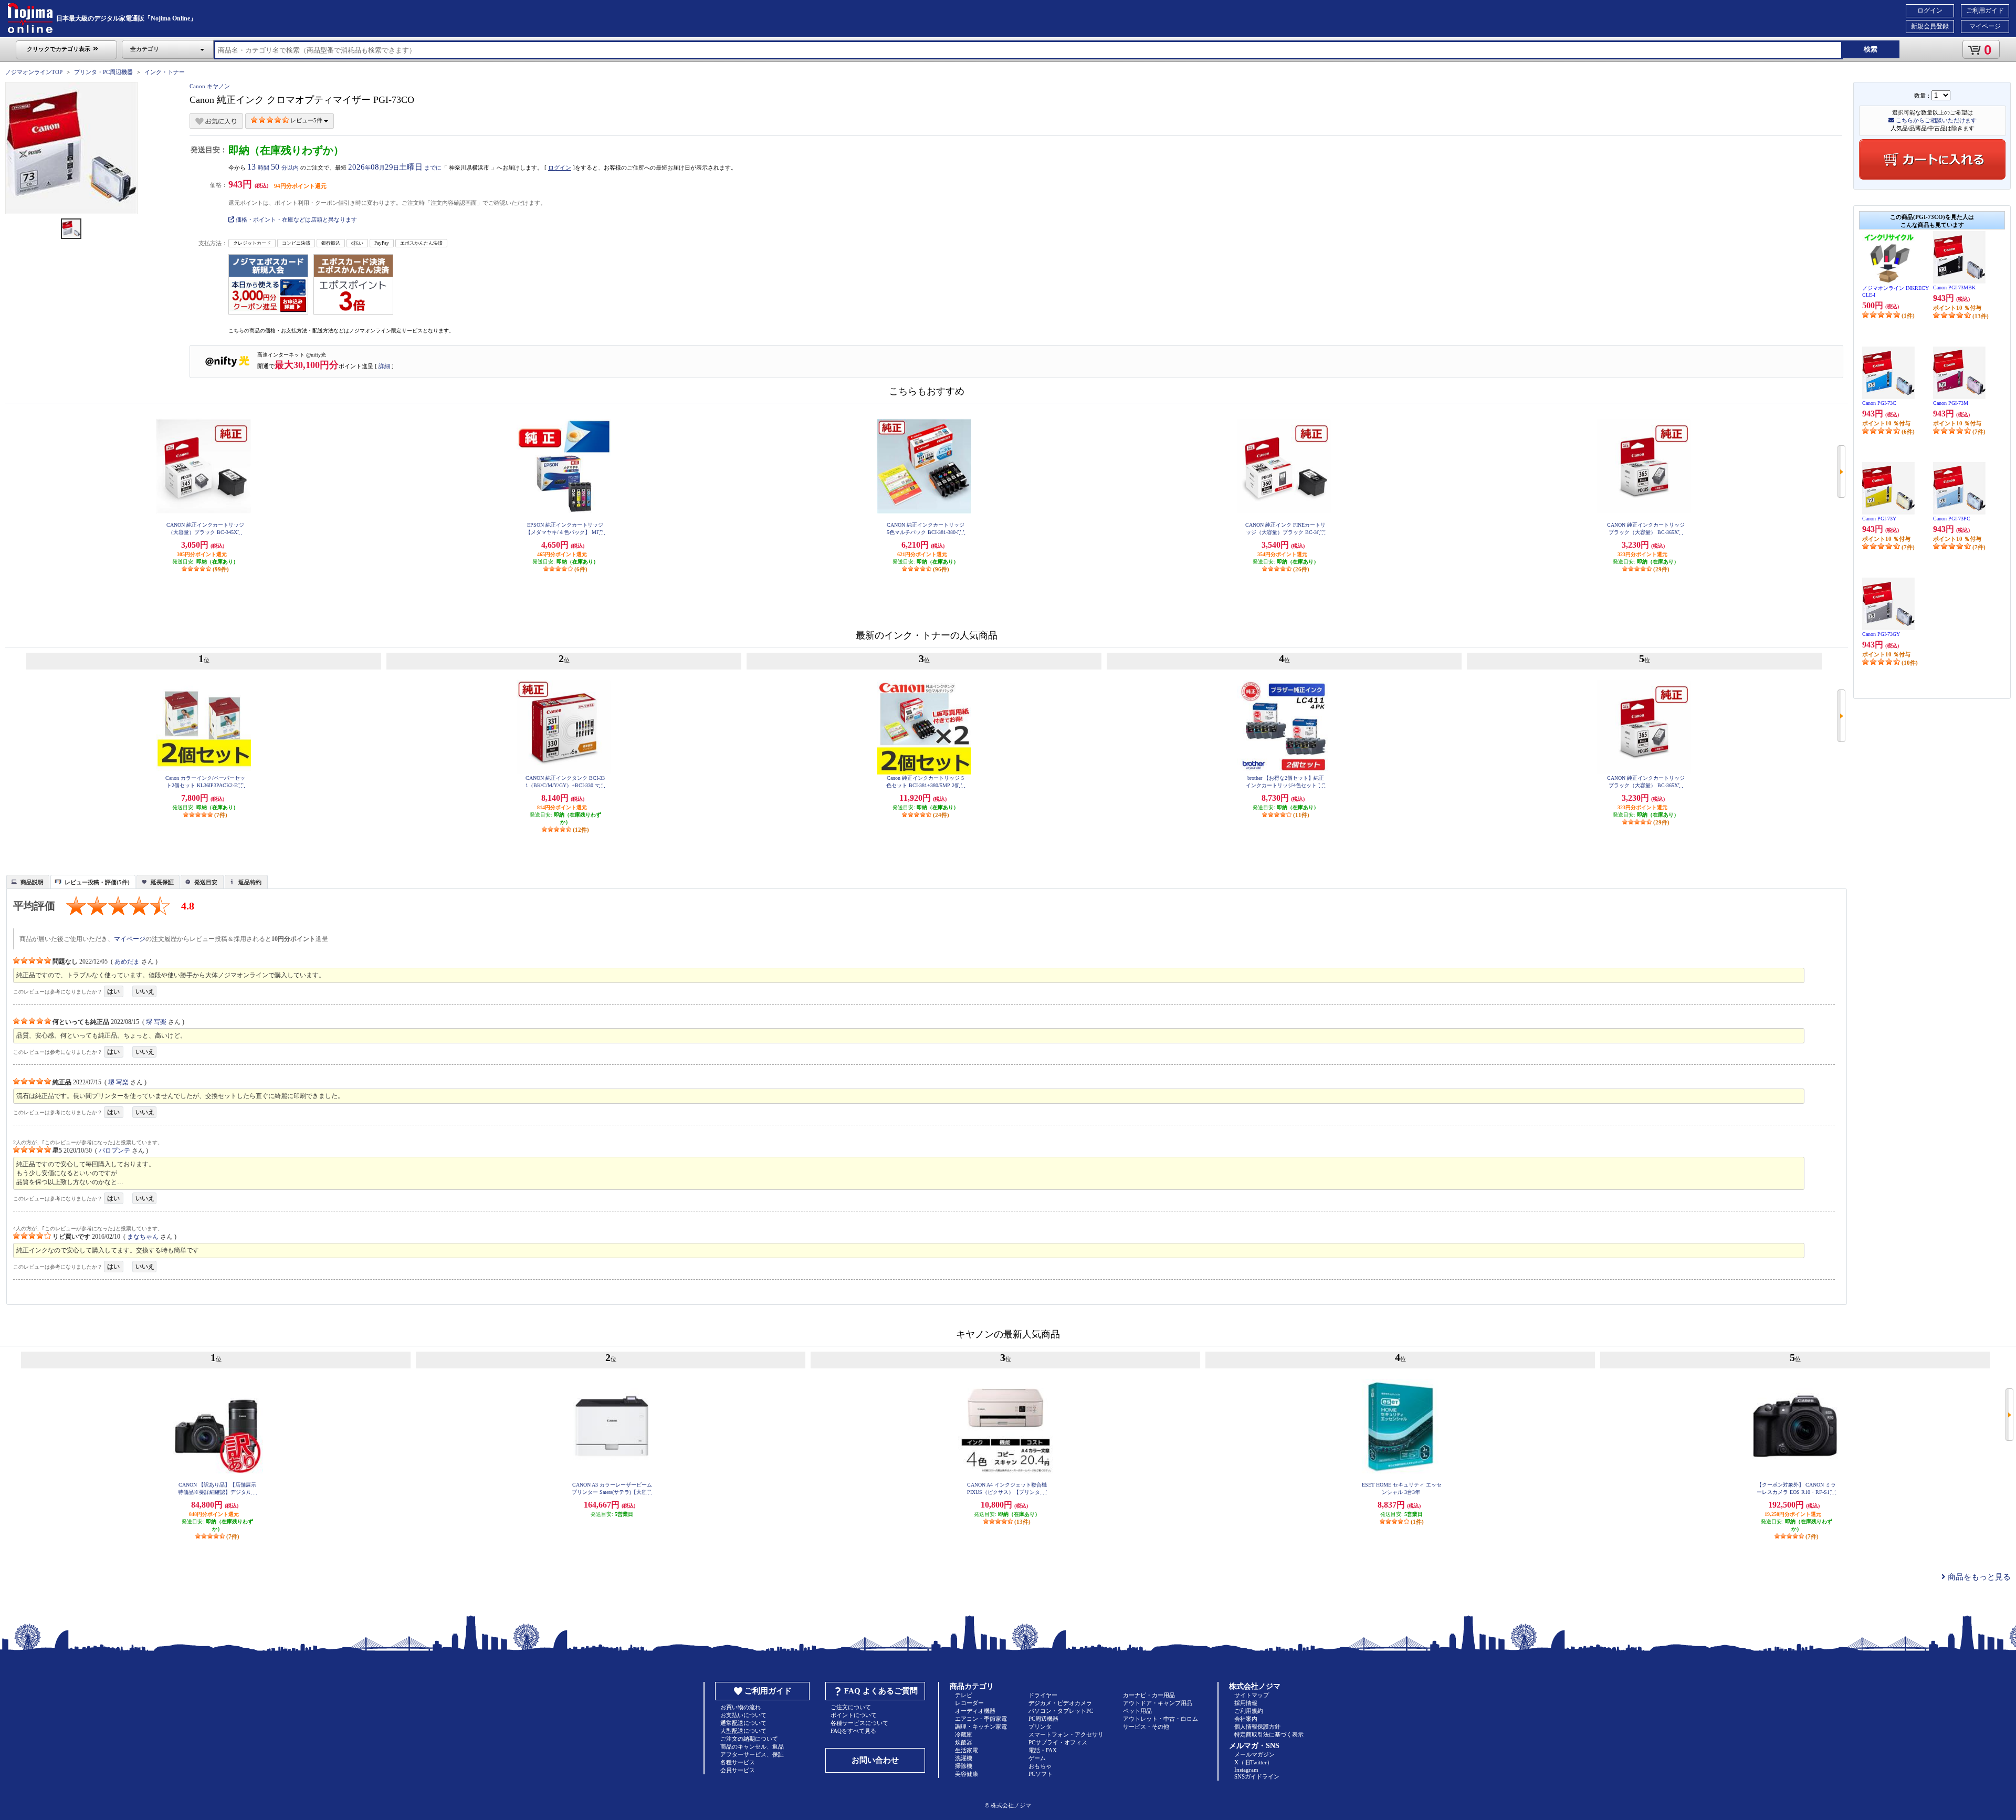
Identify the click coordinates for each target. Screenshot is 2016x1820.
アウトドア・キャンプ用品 (1158, 1703)
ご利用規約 (1249, 1711)
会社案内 (1246, 1719)
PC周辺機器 (1043, 1719)
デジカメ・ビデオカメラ (1060, 1703)
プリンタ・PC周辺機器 (103, 72)
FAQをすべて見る (853, 1731)
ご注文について (851, 1707)
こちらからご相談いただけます (1935, 120)
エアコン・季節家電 (981, 1719)
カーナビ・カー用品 (1149, 1695)
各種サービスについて (859, 1723)
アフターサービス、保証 (752, 1754)
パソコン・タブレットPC (1061, 1711)
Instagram (1246, 1770)
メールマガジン (1254, 1754)
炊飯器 (964, 1742)
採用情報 (1246, 1703)
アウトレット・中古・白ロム (1161, 1719)
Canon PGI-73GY (1881, 634)
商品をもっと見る (1978, 1577)
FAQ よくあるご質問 (881, 1691)
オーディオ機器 (975, 1711)
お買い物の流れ (741, 1707)
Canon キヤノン (210, 86)
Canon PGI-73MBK (1954, 287)
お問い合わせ (875, 1760)
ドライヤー (1043, 1695)
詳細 (384, 366)
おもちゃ (1040, 1766)
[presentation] (27, 881)
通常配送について (743, 1723)
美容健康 (967, 1774)
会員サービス (738, 1770)
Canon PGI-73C (1879, 403)
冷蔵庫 (964, 1734)
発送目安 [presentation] (206, 882)
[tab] (28, 882)
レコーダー (969, 1703)
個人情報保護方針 (1257, 1727)
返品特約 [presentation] (250, 882)
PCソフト (1041, 1774)
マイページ (1985, 26)
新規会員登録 (1930, 26)
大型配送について (743, 1731)
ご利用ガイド (1985, 11)
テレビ (964, 1695)
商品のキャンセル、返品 (752, 1746)
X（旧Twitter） (1253, 1762)
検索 (1871, 49)
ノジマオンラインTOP (34, 72)
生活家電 (967, 1750)
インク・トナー (165, 72)
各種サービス (738, 1762)
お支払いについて (743, 1715)
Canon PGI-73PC (1952, 519)
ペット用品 (1137, 1711)
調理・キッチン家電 (981, 1727)
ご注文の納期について (749, 1739)
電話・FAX (1043, 1750)
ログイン (1930, 11)
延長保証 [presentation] (162, 882)
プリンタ (1040, 1727)
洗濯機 (964, 1758)
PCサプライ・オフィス (1058, 1742)
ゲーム (1037, 1758)
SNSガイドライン (1257, 1776)
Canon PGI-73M (1951, 403)
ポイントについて (854, 1715)
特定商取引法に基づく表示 (1269, 1734)
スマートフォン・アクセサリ (1066, 1734)
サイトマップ (1252, 1695)
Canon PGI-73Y (1879, 519)
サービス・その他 (1146, 1727)
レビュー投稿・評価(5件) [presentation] (97, 882)
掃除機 (964, 1766)
